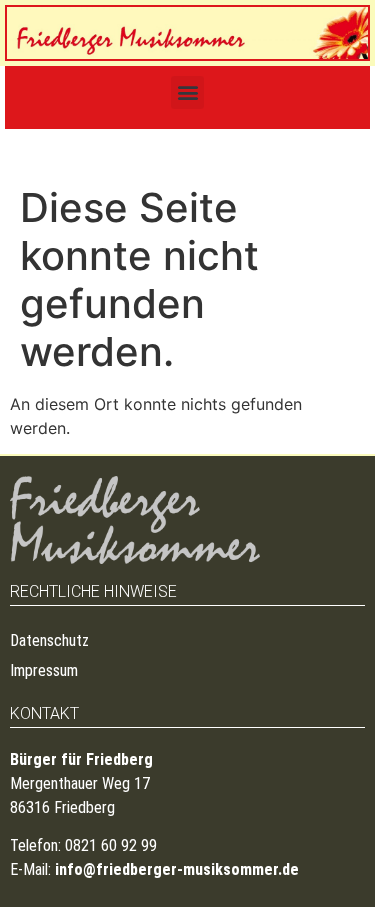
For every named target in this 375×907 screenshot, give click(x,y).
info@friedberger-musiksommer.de (177, 869)
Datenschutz (49, 640)
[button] (187, 92)
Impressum (44, 670)
